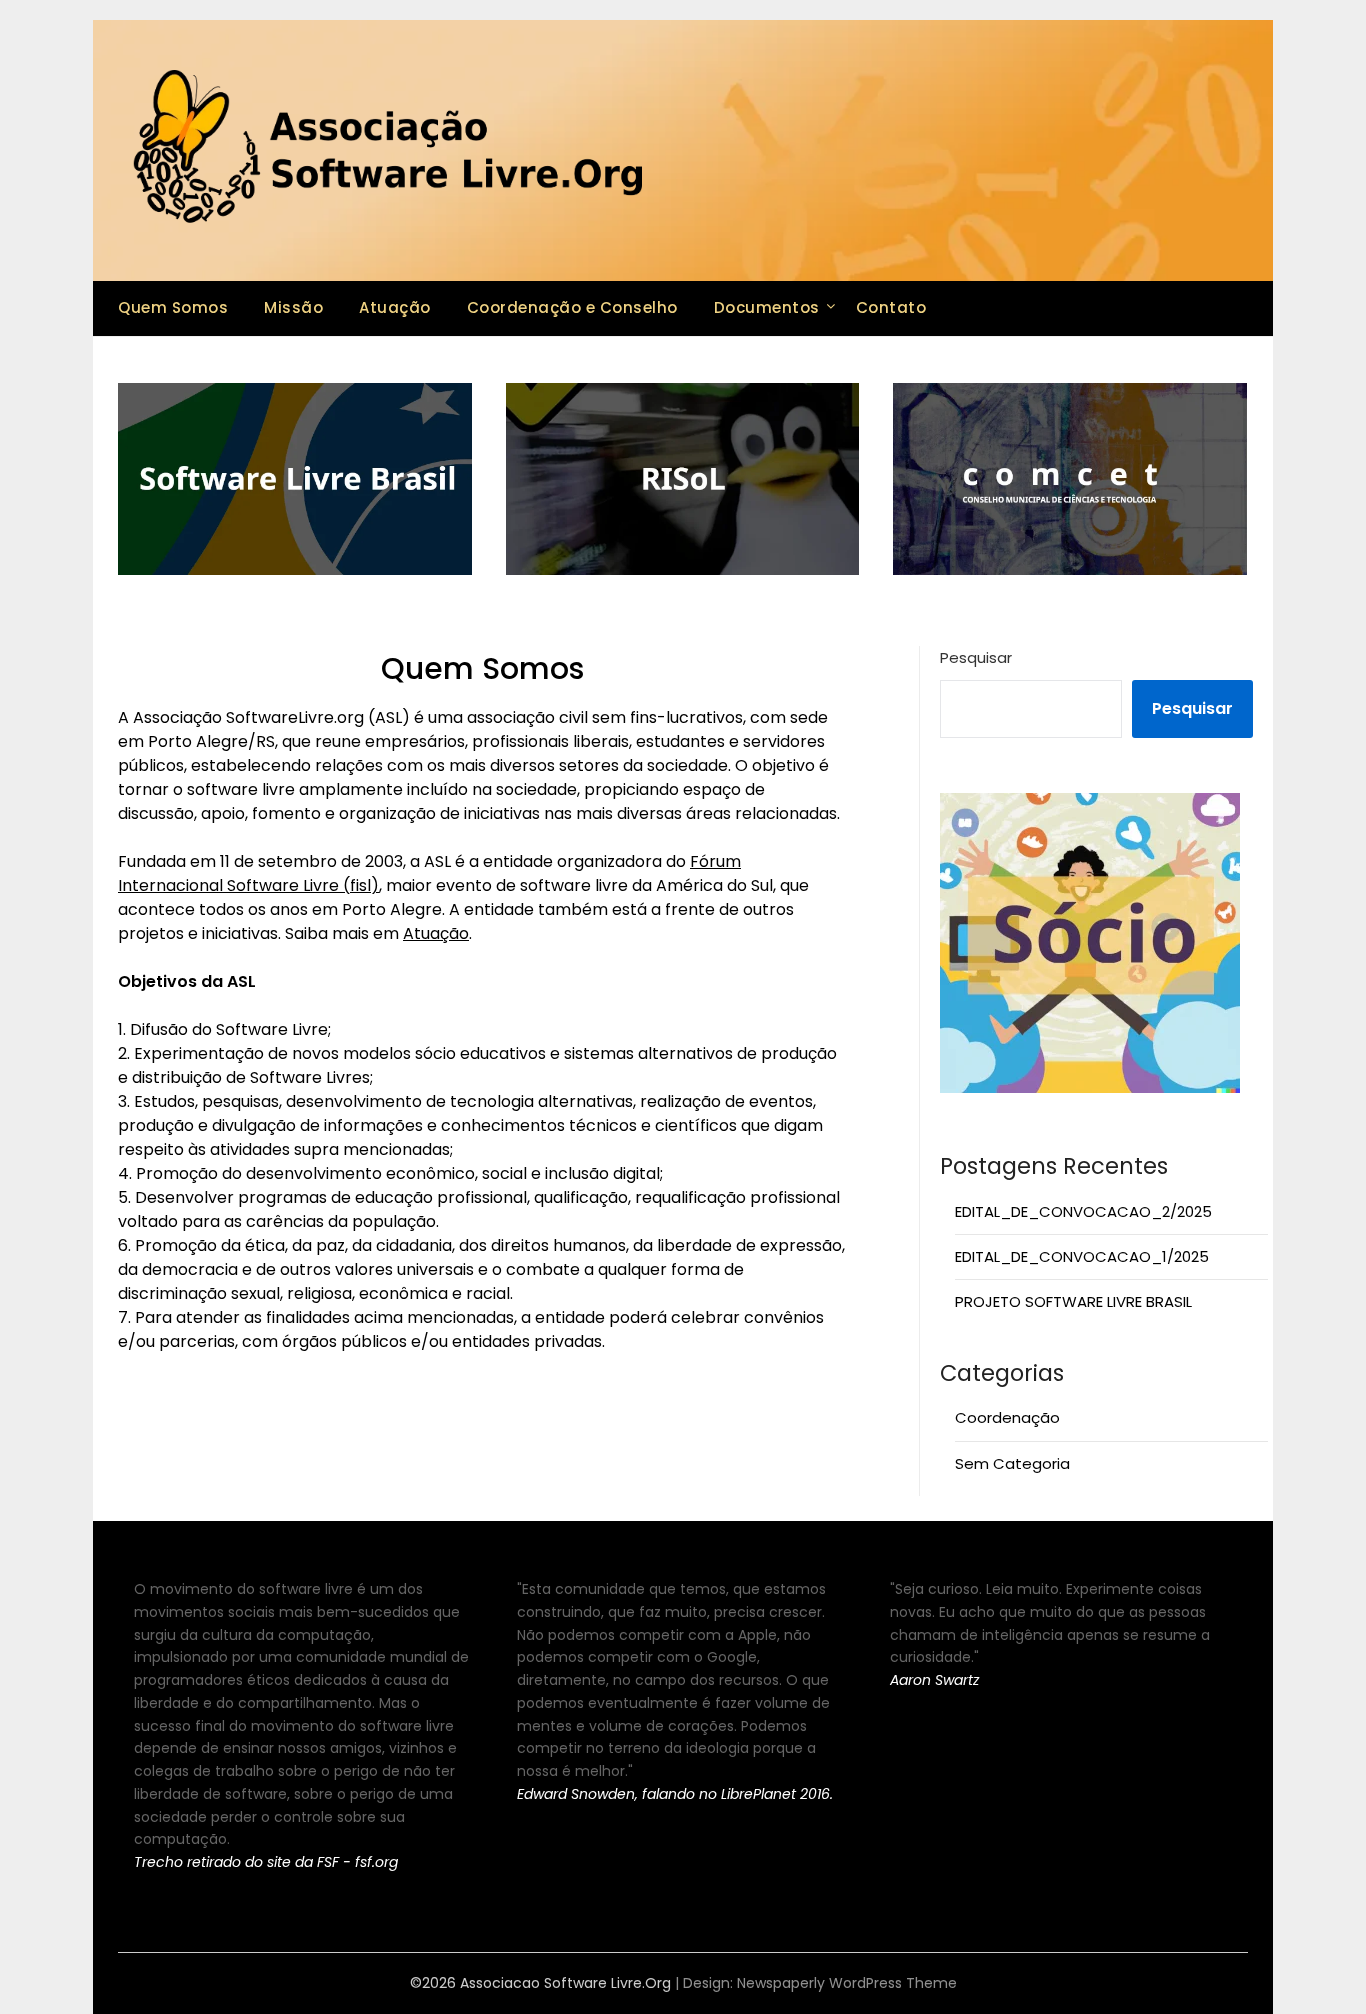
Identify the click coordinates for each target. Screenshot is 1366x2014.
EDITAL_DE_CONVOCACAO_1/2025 (1082, 1256)
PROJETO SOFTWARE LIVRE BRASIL (1073, 1301)
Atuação (395, 307)
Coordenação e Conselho (572, 307)
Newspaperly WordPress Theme (847, 1983)
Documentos (767, 307)
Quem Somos (173, 307)
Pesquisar (976, 657)
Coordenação (1007, 1417)
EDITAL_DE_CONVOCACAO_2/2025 (1083, 1211)
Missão (293, 307)
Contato (891, 307)
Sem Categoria (1012, 1463)
